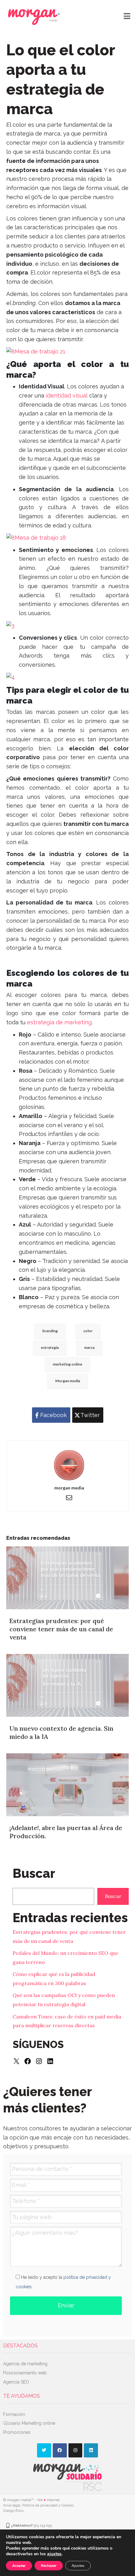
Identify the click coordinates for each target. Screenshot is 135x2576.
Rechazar (49, 2566)
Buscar (113, 1896)
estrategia (50, 1347)
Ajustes (78, 2566)
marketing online (67, 1364)
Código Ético (13, 2511)
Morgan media (68, 1381)
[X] (16, 2061)
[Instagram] (39, 2061)
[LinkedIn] (50, 2061)
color (88, 1331)
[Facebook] (28, 2061)
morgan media (69, 1488)
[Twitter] (44, 2450)
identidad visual (67, 395)
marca (89, 1347)
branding (50, 1331)
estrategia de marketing (59, 1022)
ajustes (54, 2554)
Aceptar (19, 2566)
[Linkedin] (91, 2450)
